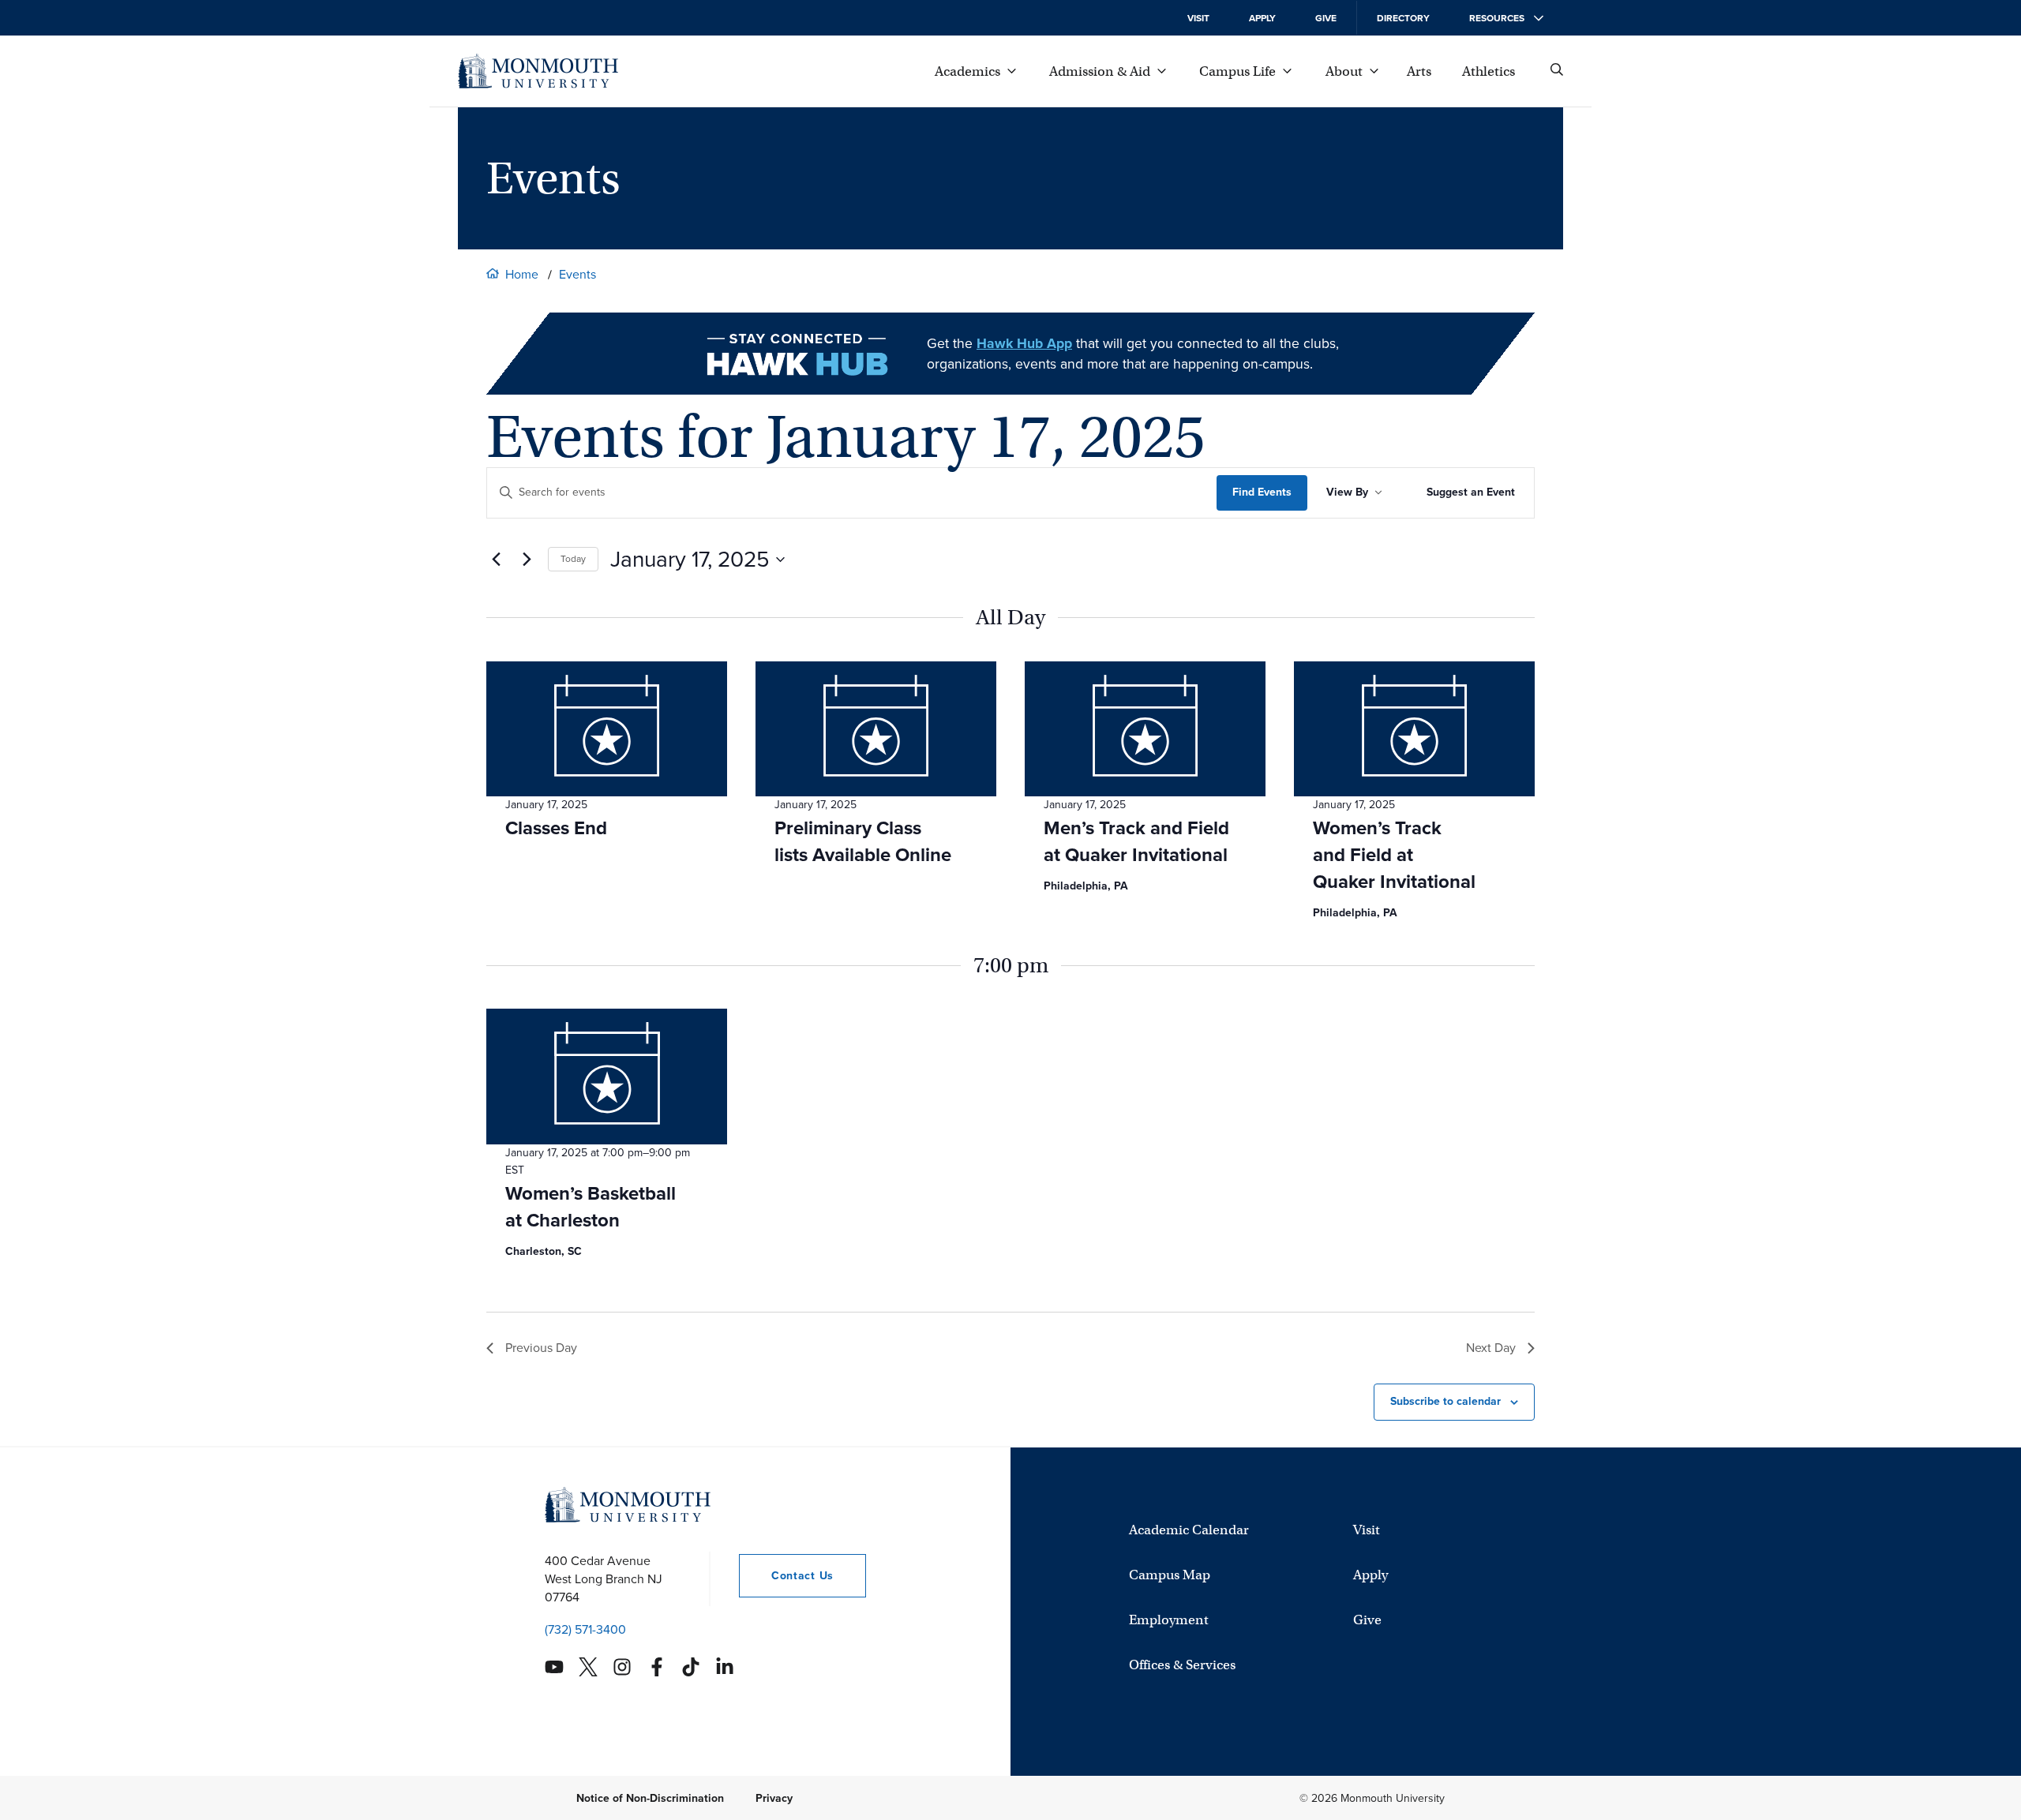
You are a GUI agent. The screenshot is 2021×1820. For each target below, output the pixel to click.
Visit (1198, 18)
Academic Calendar (1189, 1529)
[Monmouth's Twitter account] (588, 1667)
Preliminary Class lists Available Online (863, 841)
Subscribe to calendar (1445, 1401)
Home (522, 274)
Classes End (556, 828)
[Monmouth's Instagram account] (622, 1667)
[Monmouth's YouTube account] (554, 1667)
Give (1326, 18)
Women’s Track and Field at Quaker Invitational (1394, 855)
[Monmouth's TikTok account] (691, 1667)
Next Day (1491, 1348)
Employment (1169, 1619)
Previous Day (541, 1348)
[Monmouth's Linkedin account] (725, 1667)
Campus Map (1170, 1574)
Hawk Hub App (1024, 343)
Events (577, 274)
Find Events (1262, 492)
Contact (786, 1575)
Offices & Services (1182, 1664)
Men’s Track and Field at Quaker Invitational (1136, 841)
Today (573, 559)
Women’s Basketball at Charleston (591, 1207)
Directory (1403, 18)
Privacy (774, 1798)
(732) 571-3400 (585, 1629)
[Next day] (527, 560)
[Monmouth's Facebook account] (657, 1667)
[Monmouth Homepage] (538, 71)
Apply (1262, 18)
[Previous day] (496, 560)
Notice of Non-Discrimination (650, 1798)
